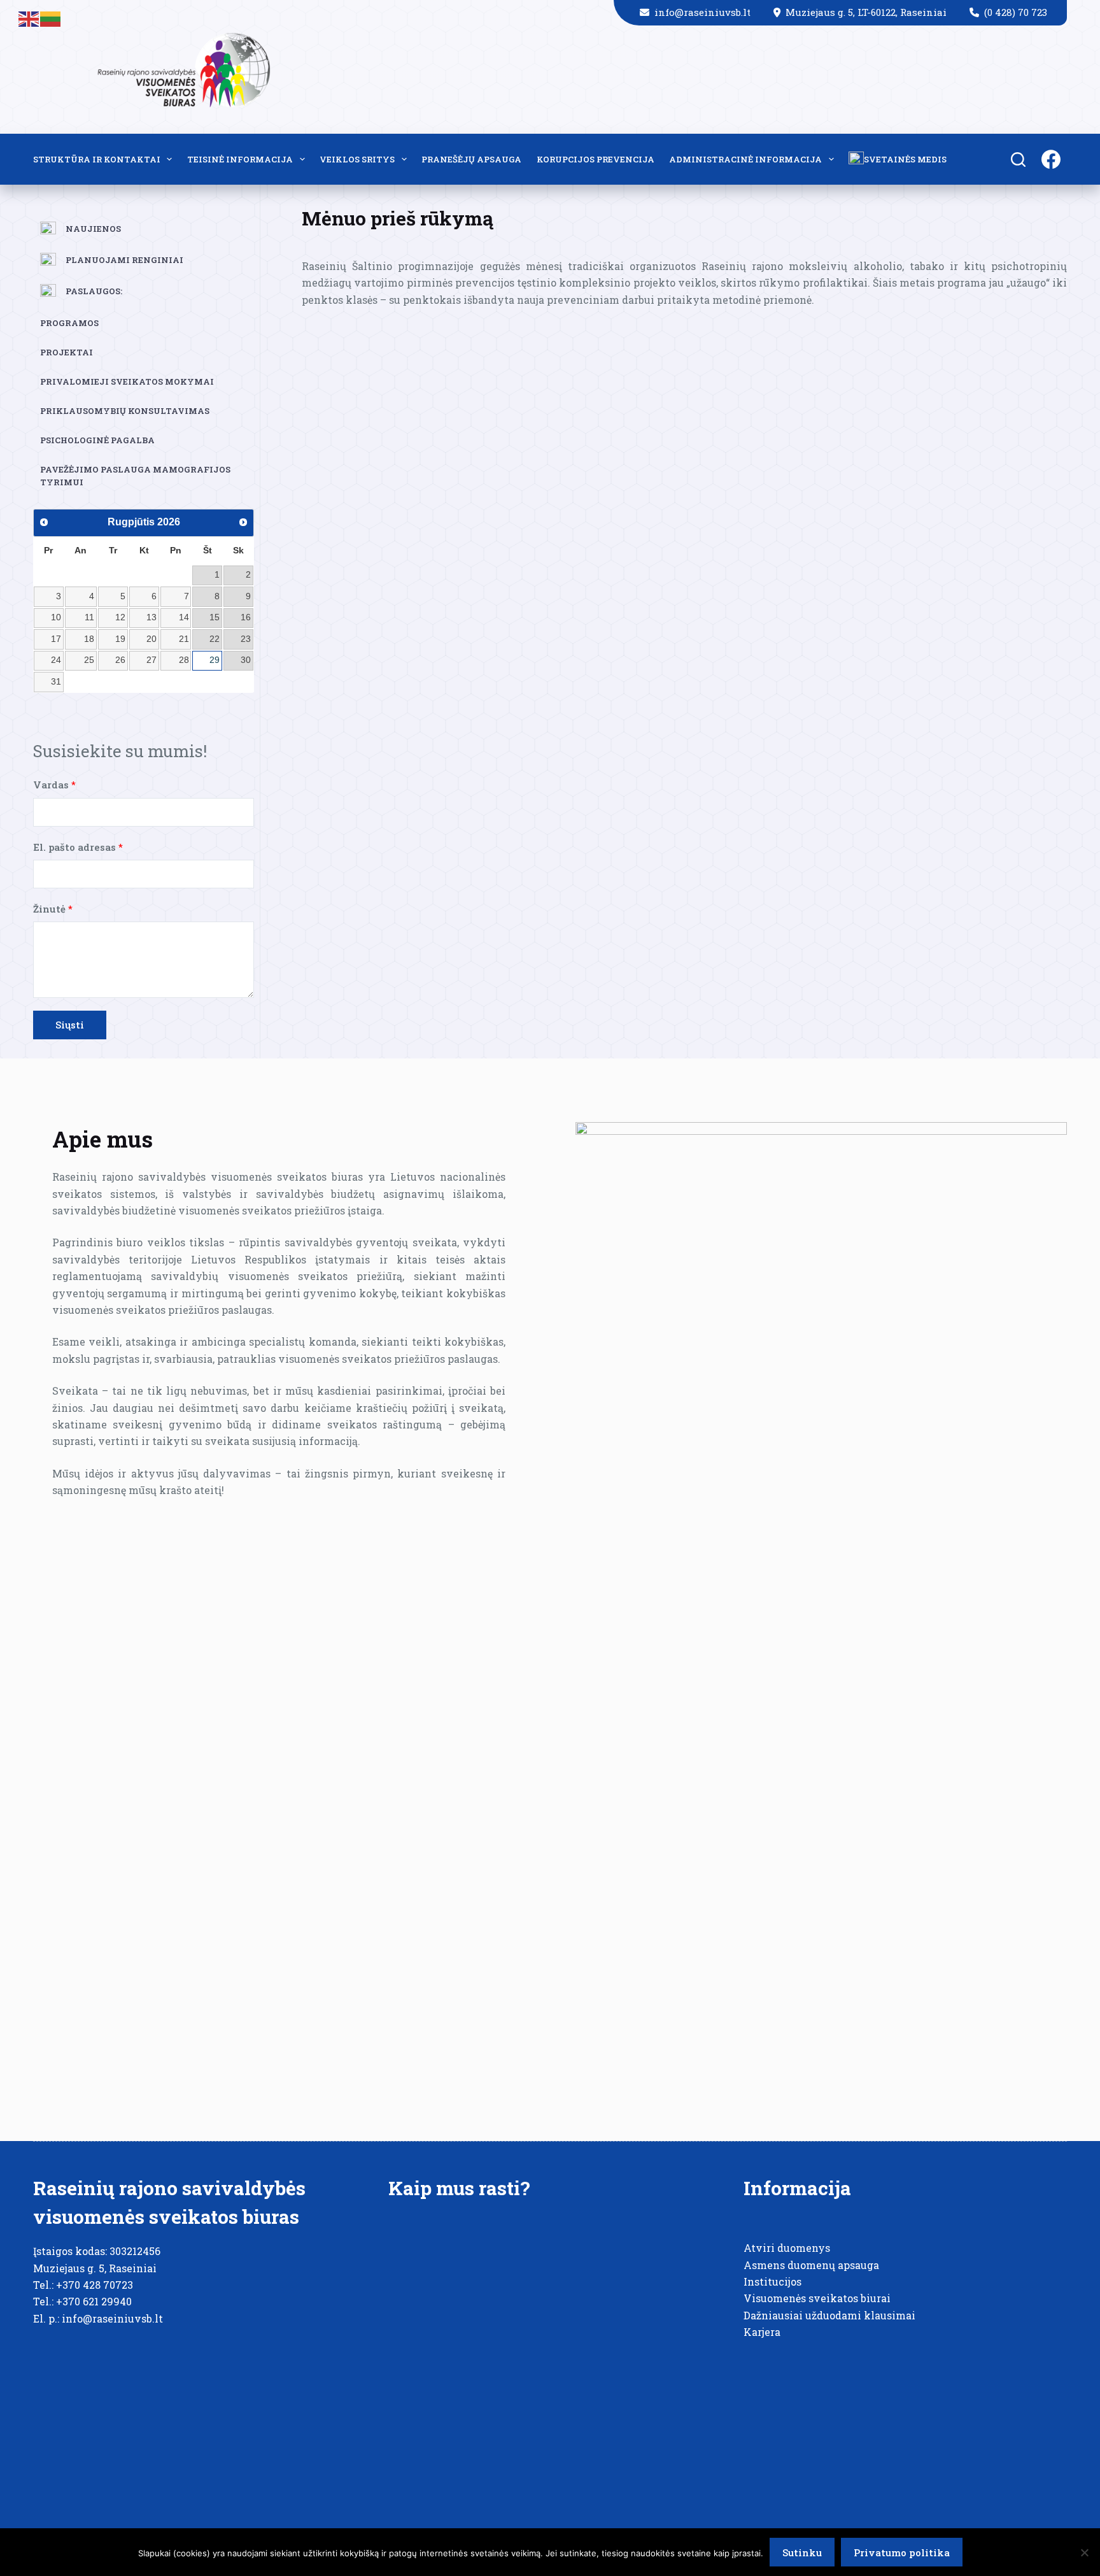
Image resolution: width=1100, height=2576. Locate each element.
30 (246, 660)
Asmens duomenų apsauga (811, 2265)
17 (56, 639)
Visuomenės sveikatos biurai (817, 2298)
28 (184, 660)
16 (246, 617)
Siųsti (70, 1025)
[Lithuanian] (51, 18)
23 (246, 639)
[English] (29, 18)
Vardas (54, 785)
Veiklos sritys (357, 159)
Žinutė (53, 909)
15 (215, 617)
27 (152, 660)
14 (184, 617)
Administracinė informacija (745, 159)
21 (184, 639)
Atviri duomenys (787, 2248)
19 (120, 639)
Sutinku (802, 2552)
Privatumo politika (902, 2552)
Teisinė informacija (240, 159)
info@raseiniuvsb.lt (704, 12)
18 (89, 639)
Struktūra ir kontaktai (97, 159)
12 (120, 617)
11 (89, 617)
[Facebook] (1051, 159)
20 (152, 639)
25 (89, 660)
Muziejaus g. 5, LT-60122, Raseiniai (867, 12)
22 (215, 639)
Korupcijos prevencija (596, 159)
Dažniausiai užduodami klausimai (829, 2315)
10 (56, 617)
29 (215, 660)
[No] (1084, 2552)
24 (56, 660)
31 (56, 681)
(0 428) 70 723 (1016, 12)
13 (152, 617)
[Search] (1018, 160)
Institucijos (772, 2281)
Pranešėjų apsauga (471, 159)
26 (120, 660)
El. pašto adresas (78, 847)
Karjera (762, 2332)
